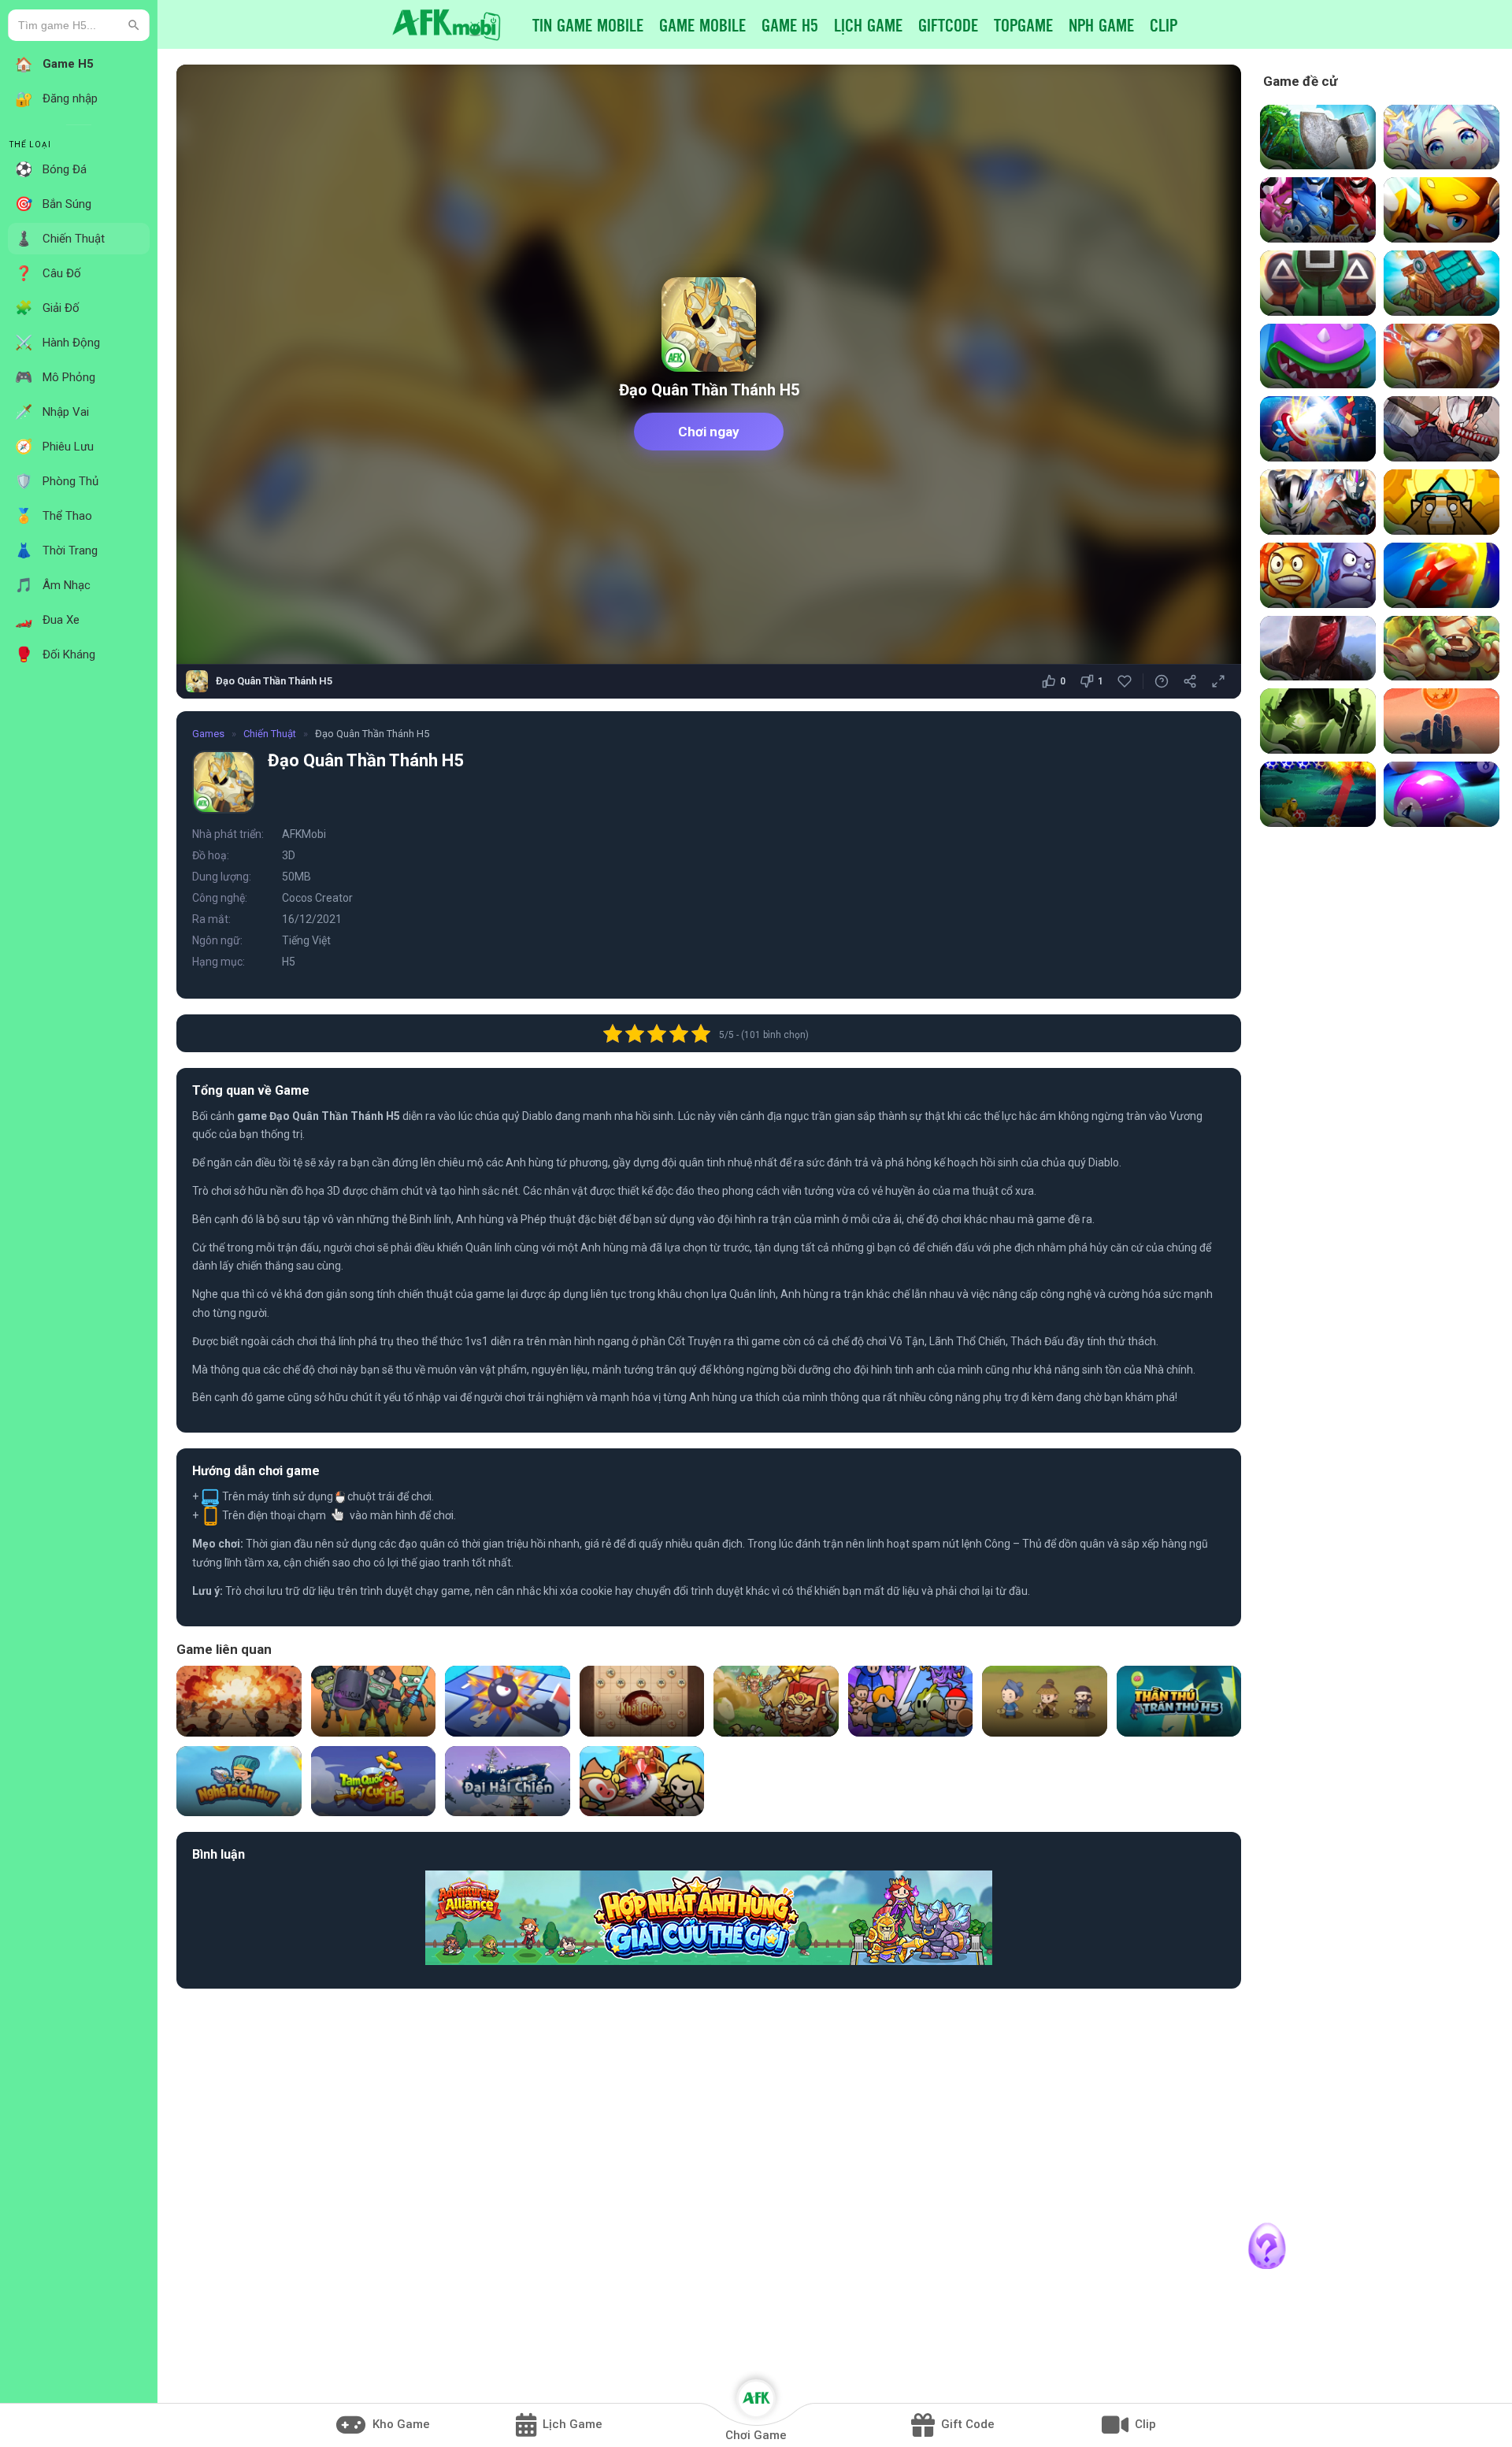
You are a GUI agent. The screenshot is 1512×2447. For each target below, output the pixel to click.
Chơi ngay (709, 432)
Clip (1164, 24)
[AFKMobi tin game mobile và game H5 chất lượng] (447, 24)
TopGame (1023, 24)
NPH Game (1101, 24)
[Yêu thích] (1125, 681)
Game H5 (790, 24)
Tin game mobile (588, 24)
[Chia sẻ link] (1190, 681)
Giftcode (948, 24)
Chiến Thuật (270, 734)
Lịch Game (868, 24)
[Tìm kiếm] (134, 25)
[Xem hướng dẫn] (1162, 681)
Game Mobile (702, 24)
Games (208, 734)
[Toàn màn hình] (1218, 681)
